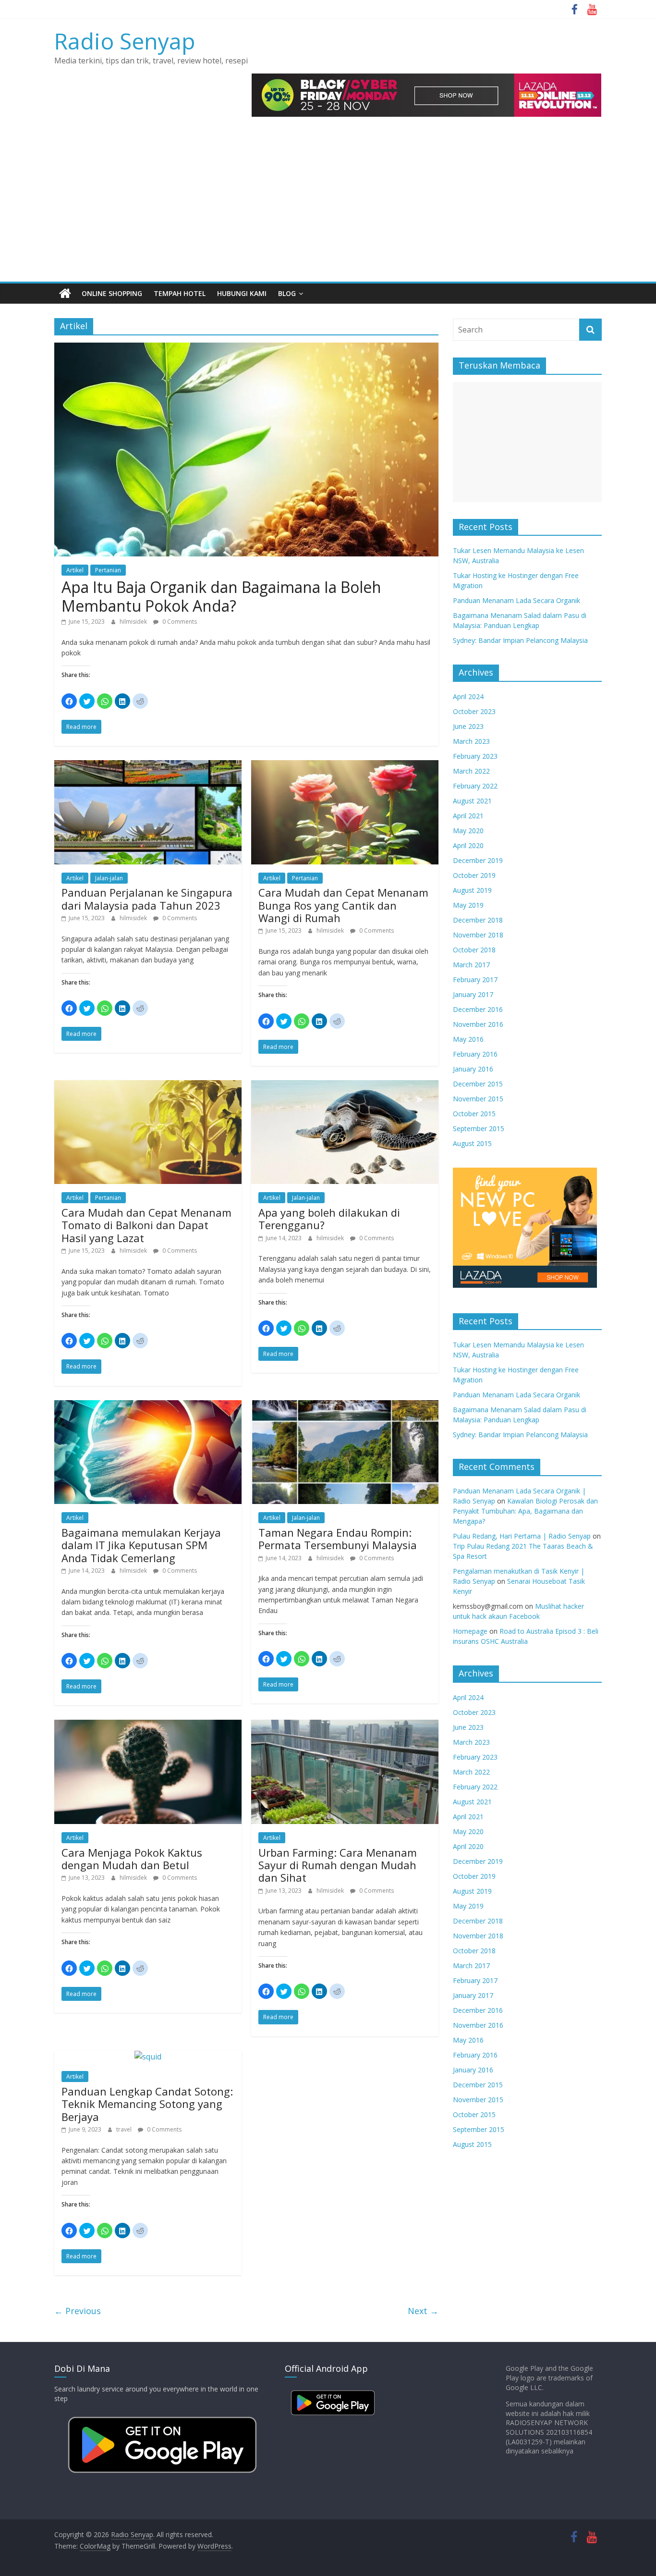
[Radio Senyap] (65, 294)
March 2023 (471, 741)
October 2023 (474, 711)
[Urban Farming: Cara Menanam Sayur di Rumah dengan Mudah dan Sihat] (345, 1726)
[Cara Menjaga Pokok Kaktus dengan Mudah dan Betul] (148, 1726)
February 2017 (475, 980)
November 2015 (478, 1099)
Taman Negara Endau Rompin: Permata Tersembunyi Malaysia (338, 1539)
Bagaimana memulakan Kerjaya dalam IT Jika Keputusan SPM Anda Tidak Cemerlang (141, 1545)
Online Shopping (112, 293)
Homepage (470, 1631)
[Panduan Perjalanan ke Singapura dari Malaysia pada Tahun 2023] (148, 766)
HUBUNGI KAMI (242, 293)
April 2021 (468, 816)
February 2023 (475, 756)
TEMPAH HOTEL (180, 293)
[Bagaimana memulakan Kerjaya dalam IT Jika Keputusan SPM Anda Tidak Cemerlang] (148, 1406)
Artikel (75, 570)
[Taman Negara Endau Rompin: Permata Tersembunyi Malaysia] (345, 1406)
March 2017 (471, 965)
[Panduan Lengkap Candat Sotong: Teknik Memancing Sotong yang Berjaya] (148, 2057)
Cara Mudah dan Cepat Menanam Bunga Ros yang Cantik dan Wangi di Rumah (343, 905)
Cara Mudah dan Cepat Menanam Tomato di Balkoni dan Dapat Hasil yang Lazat (146, 1225)
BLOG (287, 293)
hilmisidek (134, 622)
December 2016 (478, 1009)
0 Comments (179, 622)
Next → (423, 2311)
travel (125, 2129)
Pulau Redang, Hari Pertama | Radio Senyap (522, 1536)
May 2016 (468, 1039)
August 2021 (472, 801)
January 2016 (473, 1069)
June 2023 (468, 726)
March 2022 (471, 771)
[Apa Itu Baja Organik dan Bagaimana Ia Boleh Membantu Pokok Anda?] (246, 348)
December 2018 (478, 920)
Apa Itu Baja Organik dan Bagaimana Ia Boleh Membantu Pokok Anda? (221, 596)
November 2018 (478, 935)
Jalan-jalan (109, 878)
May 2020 (468, 831)
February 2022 (475, 786)
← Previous (78, 2311)
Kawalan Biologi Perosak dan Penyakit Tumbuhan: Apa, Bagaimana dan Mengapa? (525, 1511)
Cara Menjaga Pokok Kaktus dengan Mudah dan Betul (132, 1859)
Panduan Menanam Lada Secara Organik (516, 600)
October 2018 (474, 950)
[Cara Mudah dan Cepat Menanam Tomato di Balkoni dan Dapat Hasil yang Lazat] (148, 1086)
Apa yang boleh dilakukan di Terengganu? (329, 1219)
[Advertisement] (328, 210)
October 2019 (474, 875)
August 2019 (472, 890)
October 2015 (474, 1114)
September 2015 (479, 1128)
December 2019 (478, 860)
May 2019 (468, 905)
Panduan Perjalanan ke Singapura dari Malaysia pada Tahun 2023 (147, 899)
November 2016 (478, 1024)
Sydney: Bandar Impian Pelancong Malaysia (520, 640)
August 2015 (472, 1143)
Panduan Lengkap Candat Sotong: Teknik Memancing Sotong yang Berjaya (147, 2104)
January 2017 (473, 994)
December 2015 (478, 1084)
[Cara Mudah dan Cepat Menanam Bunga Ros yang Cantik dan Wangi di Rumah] (345, 766)
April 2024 (468, 696)
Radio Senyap (125, 41)
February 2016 (475, 1054)
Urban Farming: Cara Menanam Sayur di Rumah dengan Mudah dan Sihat (338, 1865)
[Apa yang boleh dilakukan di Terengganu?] (345, 1086)
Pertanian (108, 570)
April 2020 (468, 845)
